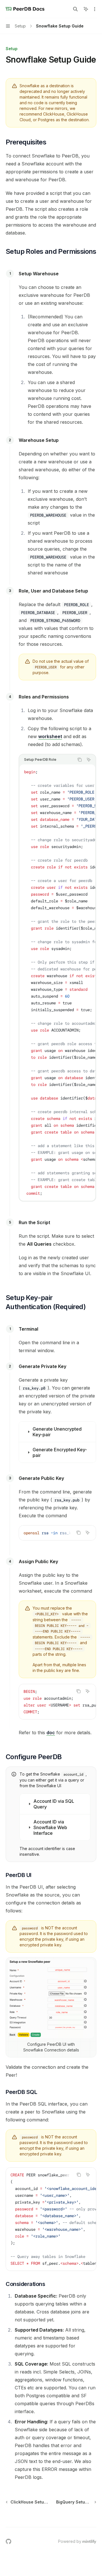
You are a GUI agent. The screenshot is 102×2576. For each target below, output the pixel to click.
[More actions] (95, 9)
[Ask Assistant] (89, 760)
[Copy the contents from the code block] (80, 760)
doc (51, 1733)
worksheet (50, 736)
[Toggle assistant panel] (86, 9)
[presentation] (57, 983)
